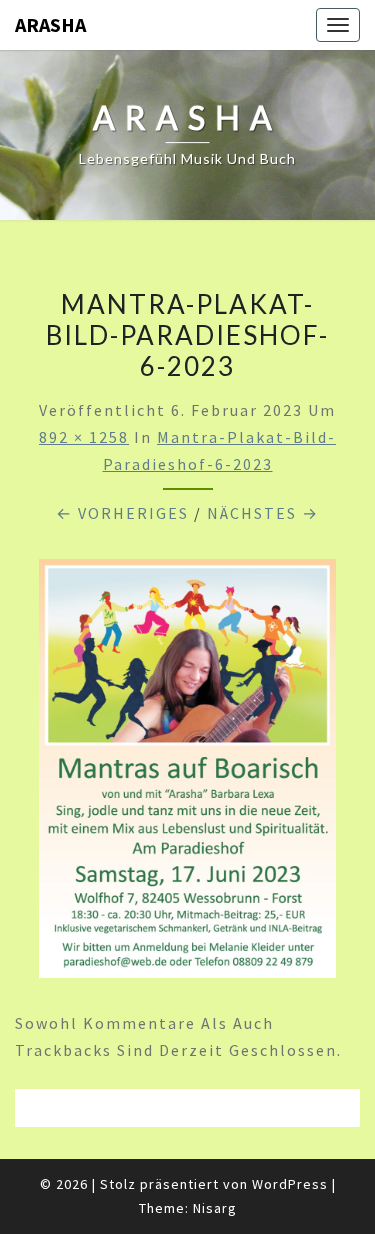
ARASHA (50, 24)
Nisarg (215, 1208)
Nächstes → (263, 513)
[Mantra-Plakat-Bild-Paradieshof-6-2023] (187, 775)
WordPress (290, 1184)
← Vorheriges (122, 513)
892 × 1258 (84, 437)
